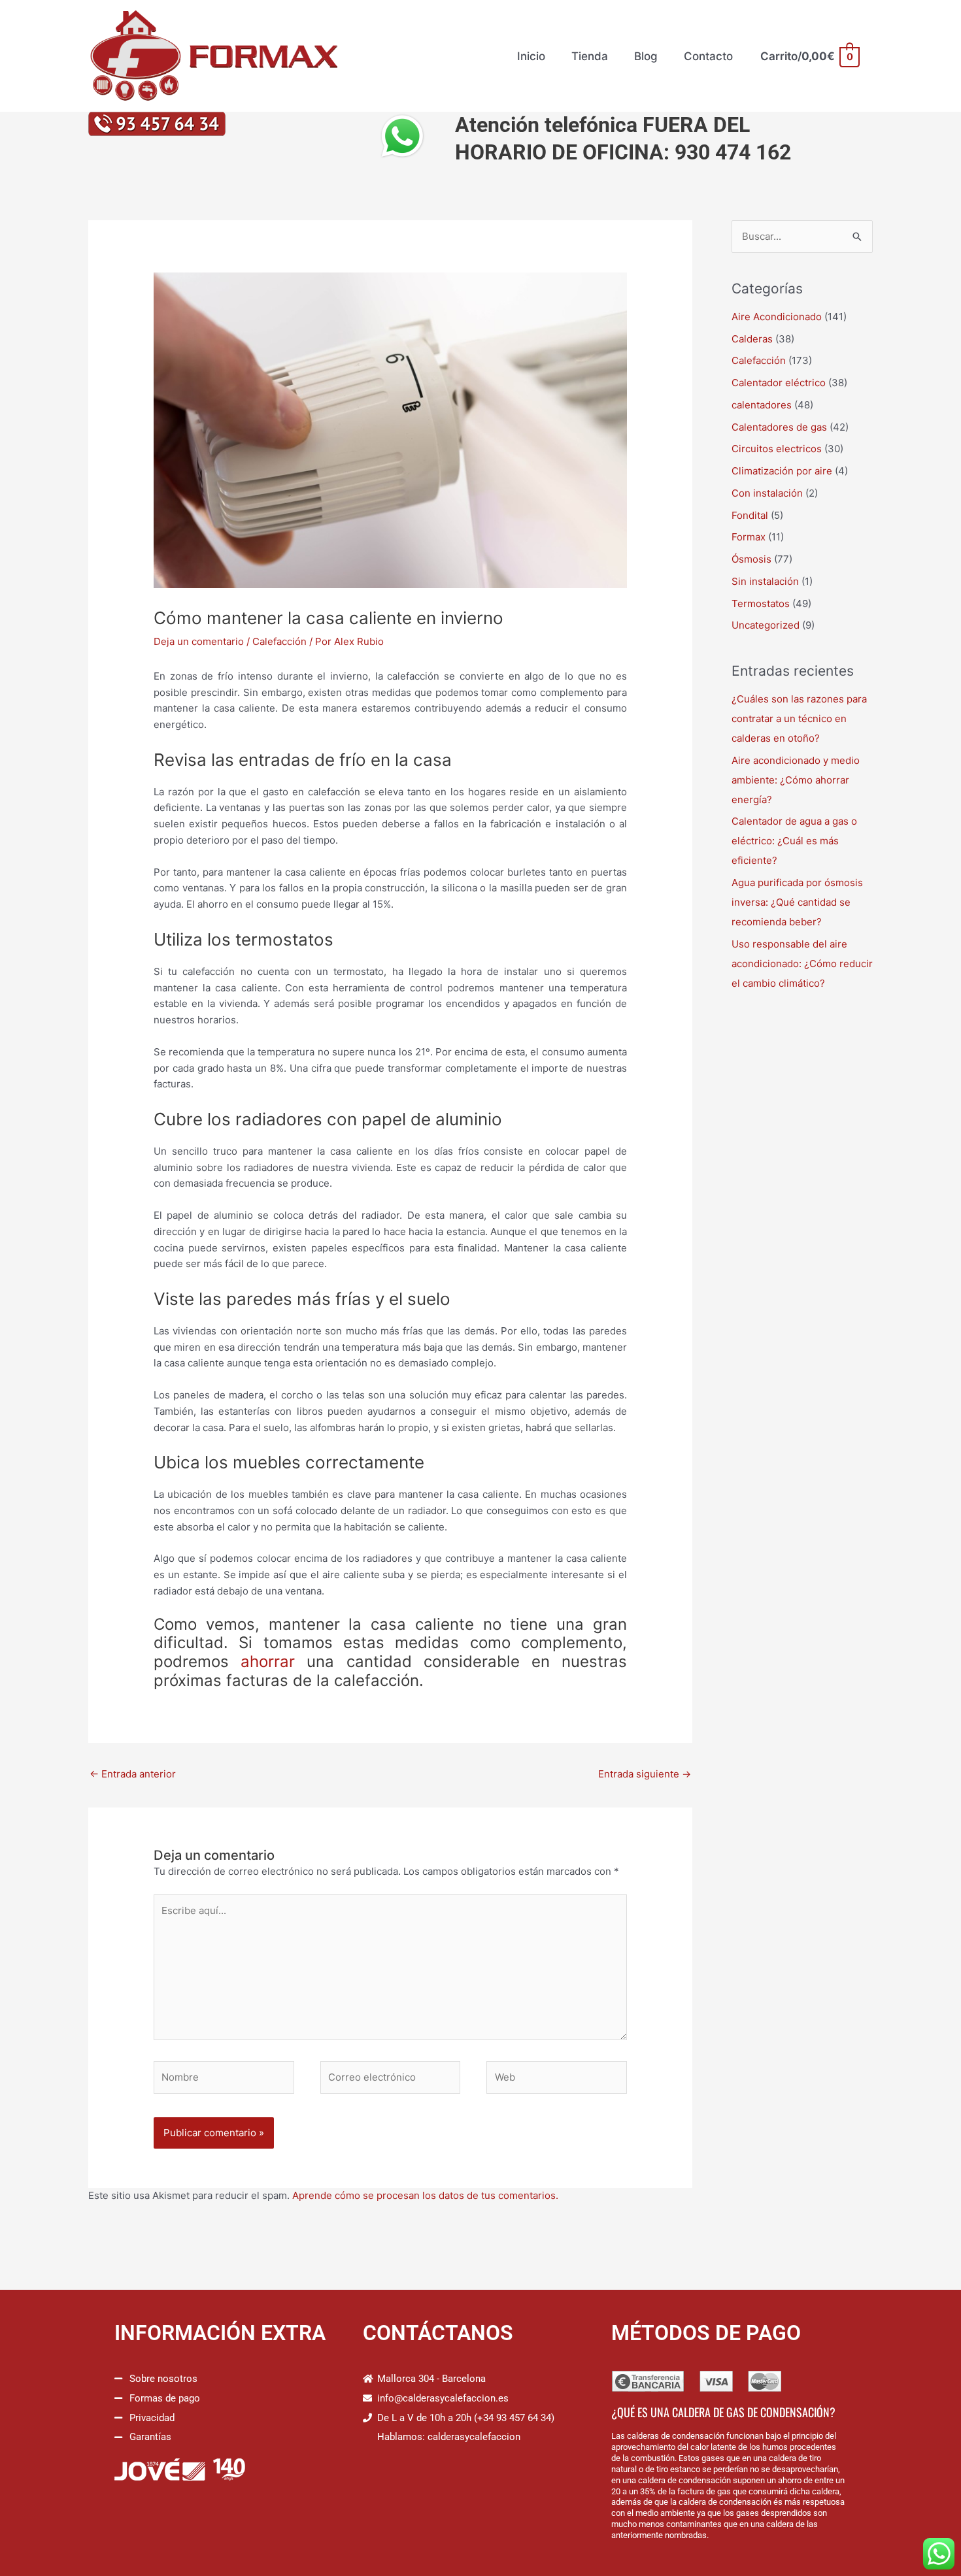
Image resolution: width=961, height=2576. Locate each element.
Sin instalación (765, 581)
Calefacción (279, 641)
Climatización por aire (782, 471)
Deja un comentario (199, 641)
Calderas (752, 339)
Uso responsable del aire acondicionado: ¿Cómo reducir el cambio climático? (802, 964)
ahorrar (268, 1661)
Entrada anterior (133, 1774)
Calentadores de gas (779, 427)
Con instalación (767, 493)
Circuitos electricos (777, 449)
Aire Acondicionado (777, 317)
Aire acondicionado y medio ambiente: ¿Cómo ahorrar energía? (796, 780)
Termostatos (761, 603)
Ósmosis (751, 559)
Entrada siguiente (645, 1774)
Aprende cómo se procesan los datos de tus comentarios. (425, 2195)
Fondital (750, 515)
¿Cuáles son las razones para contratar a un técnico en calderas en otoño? (799, 718)
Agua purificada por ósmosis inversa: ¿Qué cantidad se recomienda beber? (797, 902)
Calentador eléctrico (779, 383)
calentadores (762, 405)
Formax (749, 537)
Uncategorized (766, 625)
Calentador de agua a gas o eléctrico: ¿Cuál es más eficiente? (794, 841)
